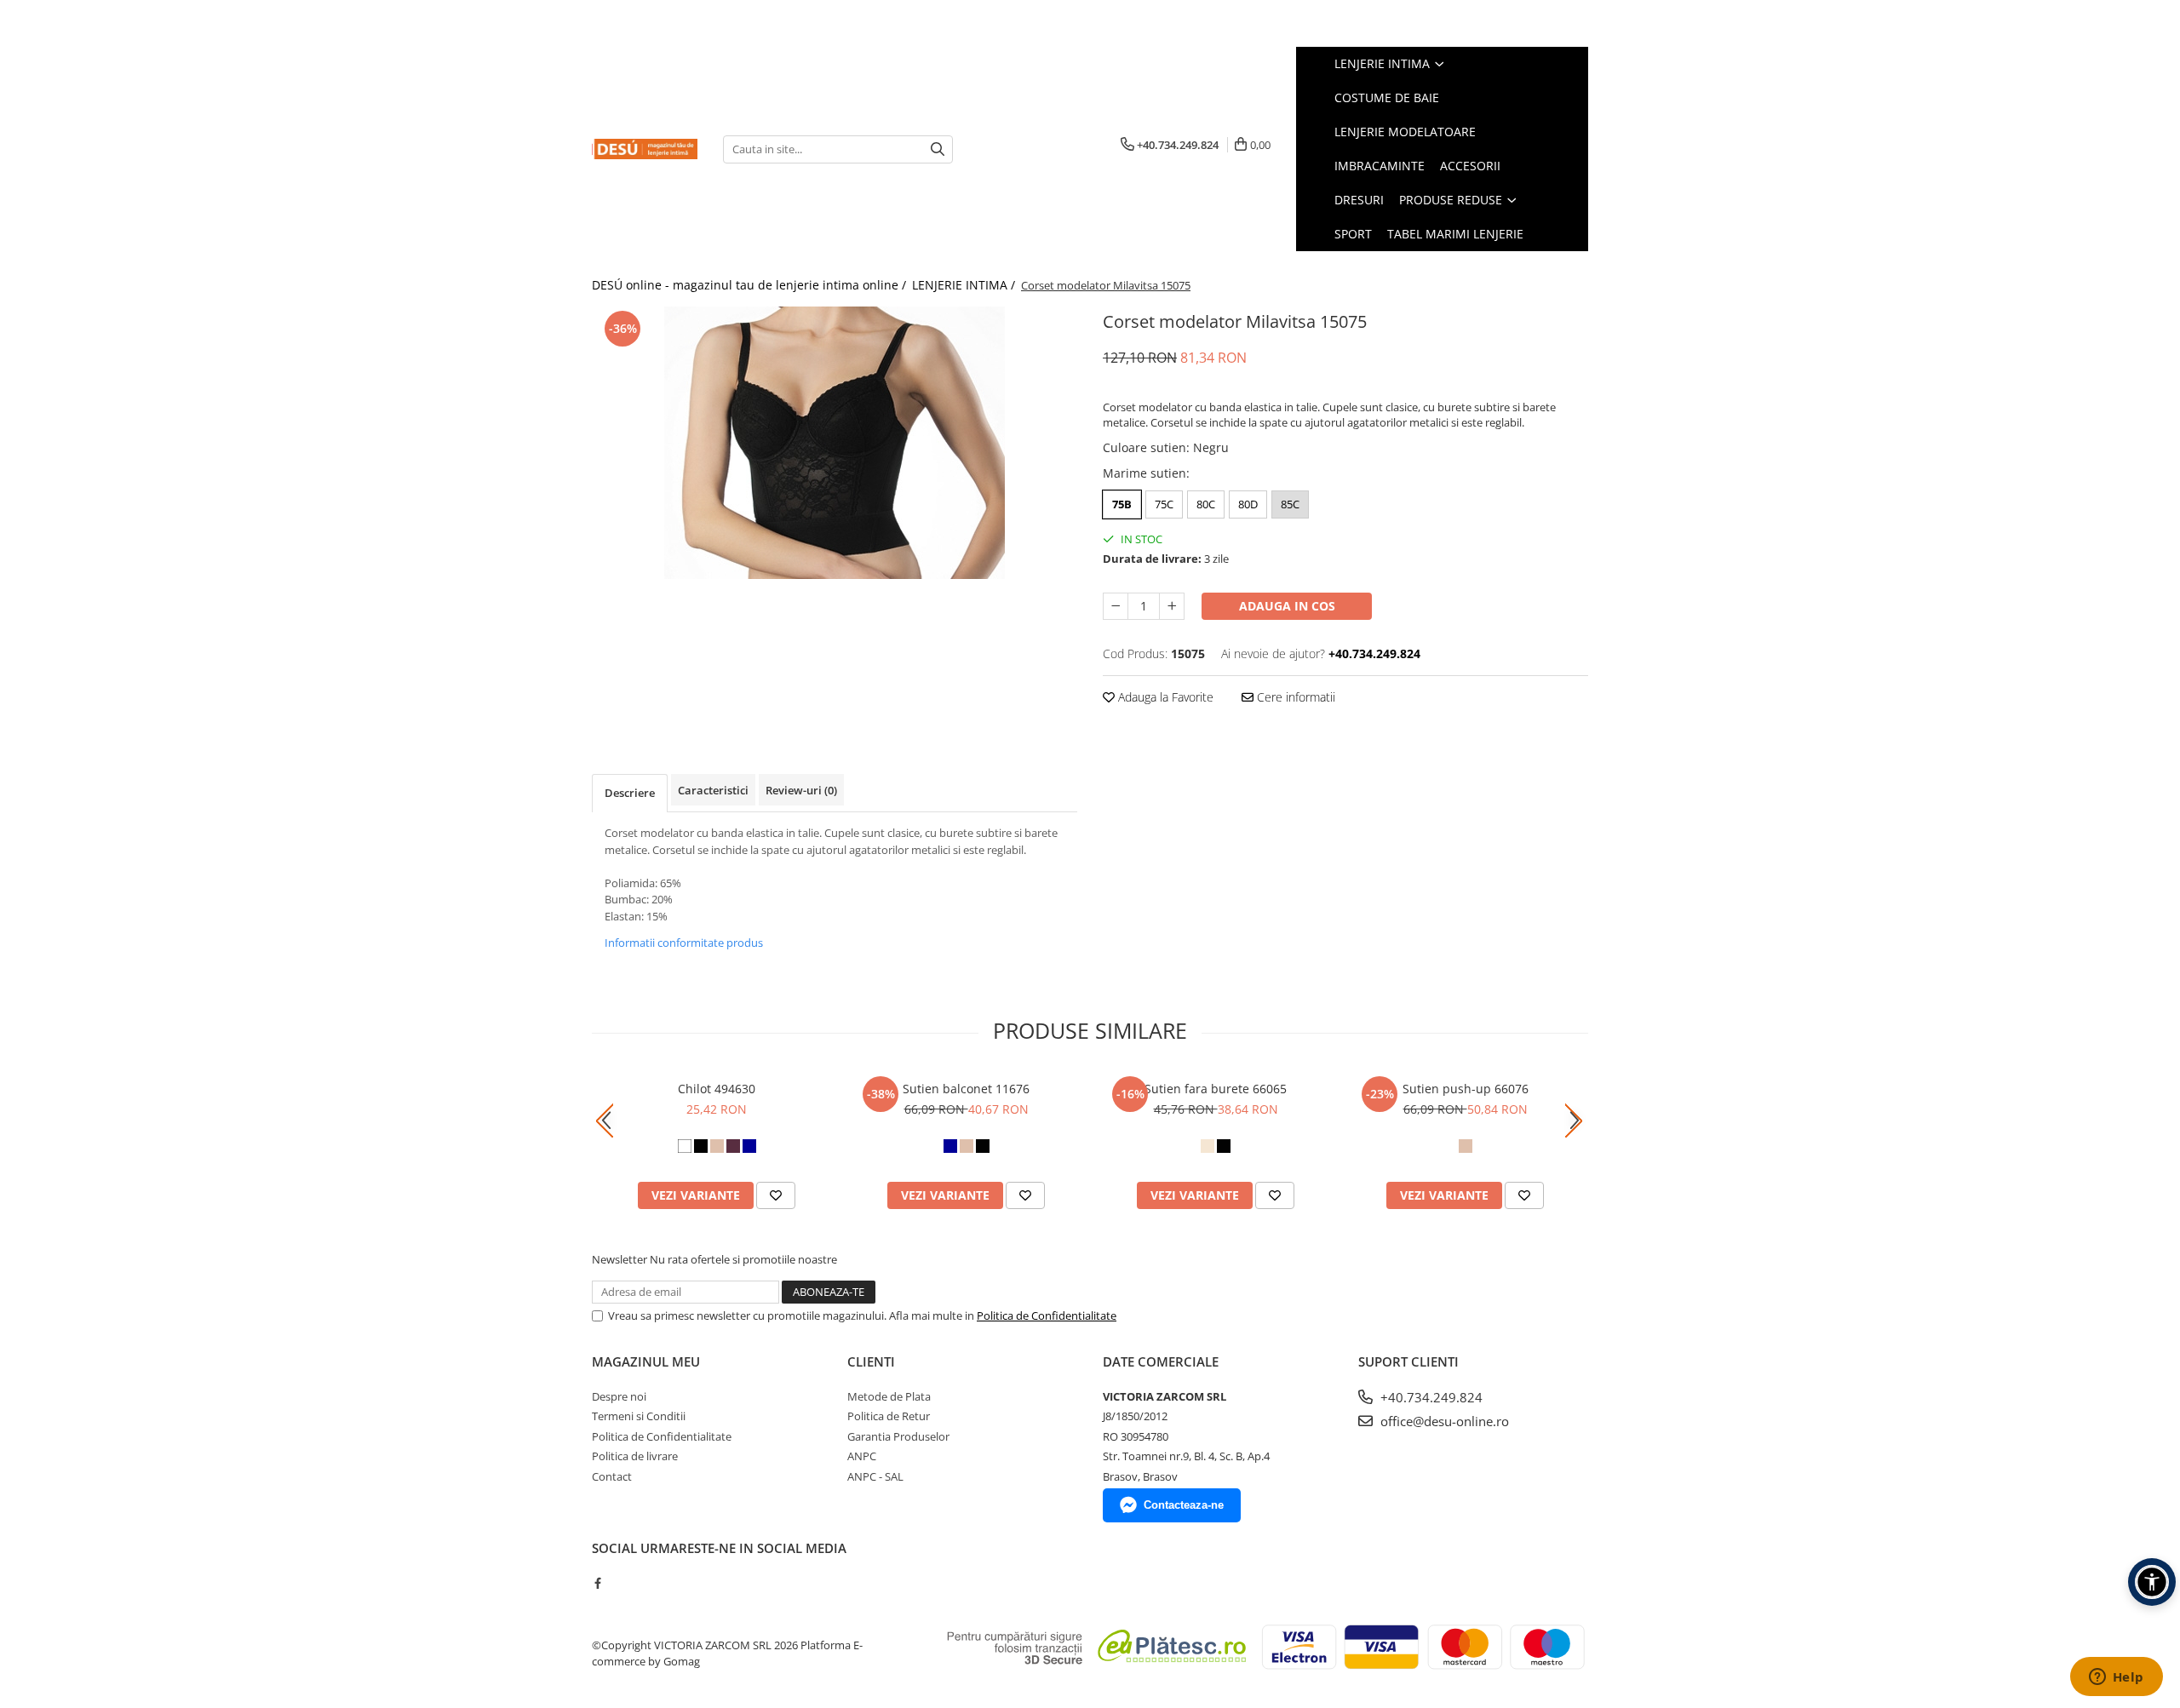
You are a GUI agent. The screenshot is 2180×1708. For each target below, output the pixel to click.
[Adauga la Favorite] (776, 1195)
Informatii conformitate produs (684, 943)
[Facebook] (597, 1583)
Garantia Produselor (898, 1436)
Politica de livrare (635, 1456)
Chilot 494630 (717, 1089)
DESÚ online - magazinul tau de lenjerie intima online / (751, 285)
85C (1290, 504)
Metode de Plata (889, 1396)
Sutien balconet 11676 (966, 1089)
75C (1164, 504)
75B (1122, 504)
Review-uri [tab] (801, 790)
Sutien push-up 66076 (1466, 1089)
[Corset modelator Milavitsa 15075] (835, 443)
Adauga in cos (1287, 606)
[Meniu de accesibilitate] (2152, 1582)
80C (1206, 504)
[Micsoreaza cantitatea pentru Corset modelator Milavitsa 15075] (1116, 606)
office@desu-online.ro (1443, 1421)
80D (1248, 504)
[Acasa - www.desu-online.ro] (645, 149)
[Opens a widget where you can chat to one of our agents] (2116, 1678)
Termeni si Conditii (639, 1416)
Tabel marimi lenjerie (1455, 234)
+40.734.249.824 (1430, 1397)
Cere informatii (1294, 697)
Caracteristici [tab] (713, 790)
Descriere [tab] (630, 793)
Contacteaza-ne (1184, 1505)
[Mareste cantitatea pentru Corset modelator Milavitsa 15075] (1172, 606)
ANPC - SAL (875, 1476)
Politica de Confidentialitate (1047, 1315)
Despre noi (619, 1396)
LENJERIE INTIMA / (965, 285)
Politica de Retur (889, 1416)
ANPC (862, 1456)
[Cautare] (938, 149)
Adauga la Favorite (1164, 697)
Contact (612, 1476)
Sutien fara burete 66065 (1216, 1089)
